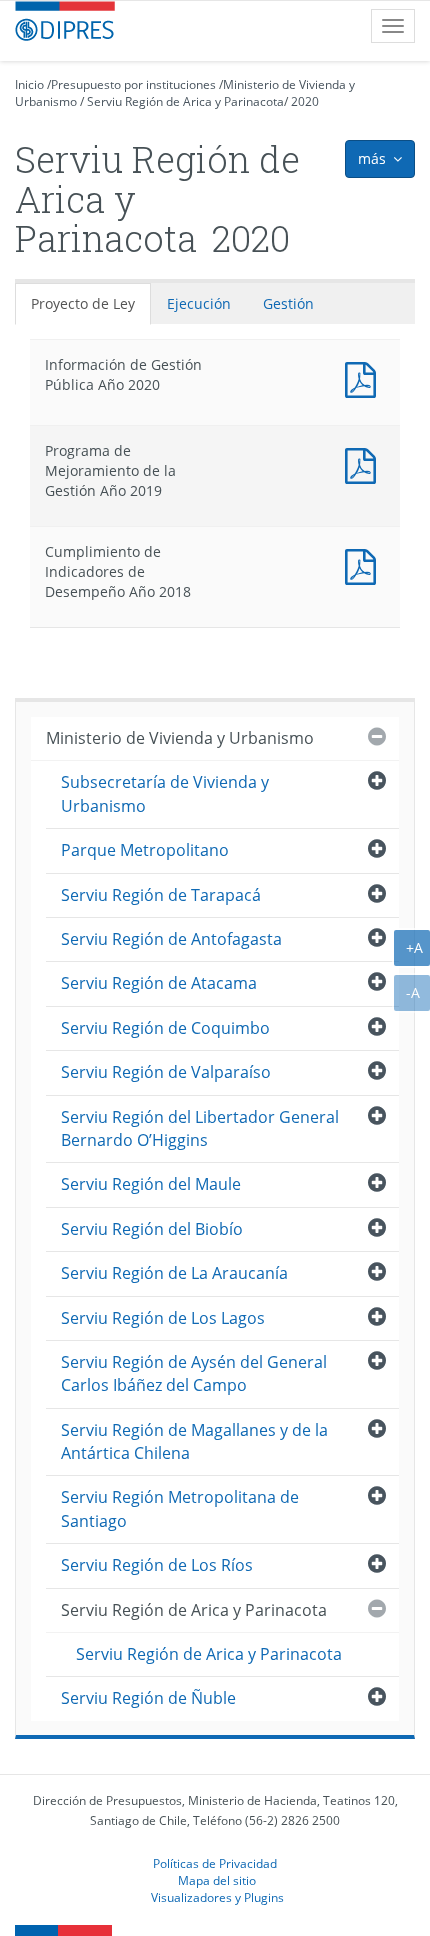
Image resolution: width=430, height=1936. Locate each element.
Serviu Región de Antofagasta (171, 939)
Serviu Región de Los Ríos (157, 1565)
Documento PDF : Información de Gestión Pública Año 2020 (365, 377)
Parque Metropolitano (145, 850)
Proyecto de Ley (83, 303)
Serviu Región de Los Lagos (163, 1318)
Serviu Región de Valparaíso (166, 1072)
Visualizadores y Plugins (217, 1897)
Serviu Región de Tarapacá (161, 895)
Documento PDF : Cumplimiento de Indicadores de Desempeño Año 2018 (365, 564)
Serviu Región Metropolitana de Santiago (180, 1508)
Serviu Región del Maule (151, 1184)
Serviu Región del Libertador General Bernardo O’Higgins (200, 1128)
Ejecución (199, 303)
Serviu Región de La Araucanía (174, 1273)
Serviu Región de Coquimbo (165, 1028)
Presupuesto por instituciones (133, 84)
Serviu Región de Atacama (159, 983)
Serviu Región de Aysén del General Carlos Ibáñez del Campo (194, 1373)
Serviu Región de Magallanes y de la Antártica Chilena (194, 1441)
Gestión (288, 303)
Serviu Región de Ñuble (148, 1698)
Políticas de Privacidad (215, 1863)
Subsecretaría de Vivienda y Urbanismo (165, 793)
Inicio (29, 84)
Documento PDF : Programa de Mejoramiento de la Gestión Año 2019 (365, 463)
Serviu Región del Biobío (152, 1229)
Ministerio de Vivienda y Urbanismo (180, 738)
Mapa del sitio (217, 1880)
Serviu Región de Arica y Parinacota (185, 101)
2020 (305, 101)
